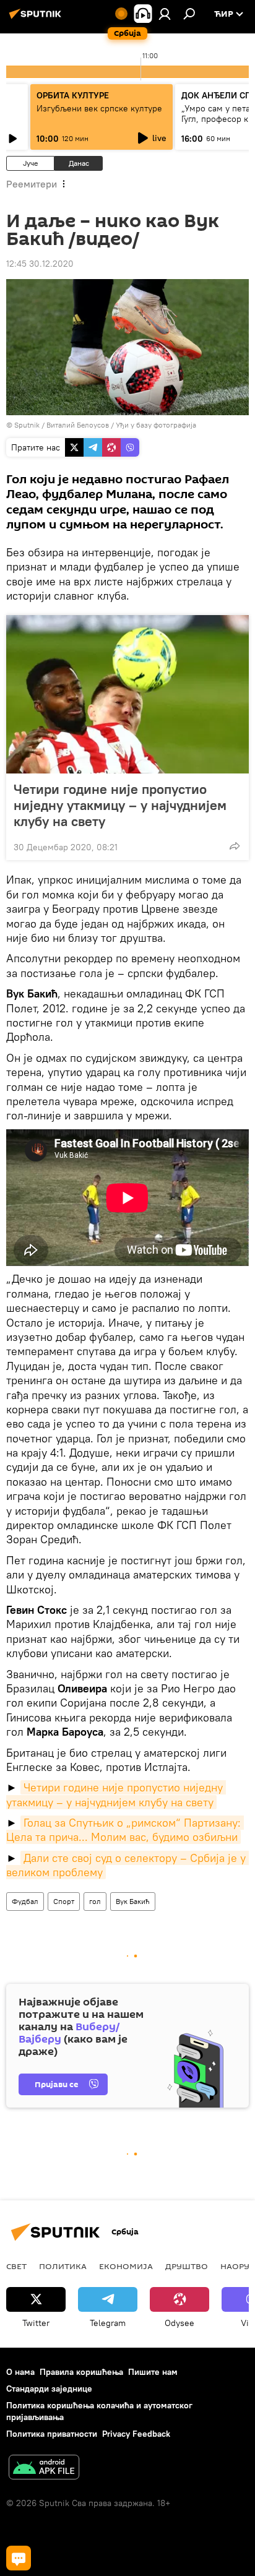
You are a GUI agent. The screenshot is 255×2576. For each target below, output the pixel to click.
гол (95, 1901)
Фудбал (25, 1901)
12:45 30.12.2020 (40, 264)
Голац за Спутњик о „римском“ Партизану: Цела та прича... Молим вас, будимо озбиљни (125, 1830)
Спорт (64, 1901)
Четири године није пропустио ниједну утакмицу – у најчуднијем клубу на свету (120, 805)
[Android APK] (44, 2469)
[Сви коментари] (19, 2558)
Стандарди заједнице (49, 2389)
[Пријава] (165, 14)
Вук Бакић (133, 1901)
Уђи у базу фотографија (156, 425)
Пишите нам (153, 2372)
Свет (16, 2266)
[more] (235, 846)
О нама (20, 2372)
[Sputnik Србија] (37, 19)
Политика (63, 2266)
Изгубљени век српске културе (99, 108)
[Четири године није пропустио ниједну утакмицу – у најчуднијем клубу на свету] (127, 694)
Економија (126, 2266)
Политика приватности (52, 2434)
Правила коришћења (81, 2372)
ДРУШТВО (187, 2266)
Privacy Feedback (136, 2434)
